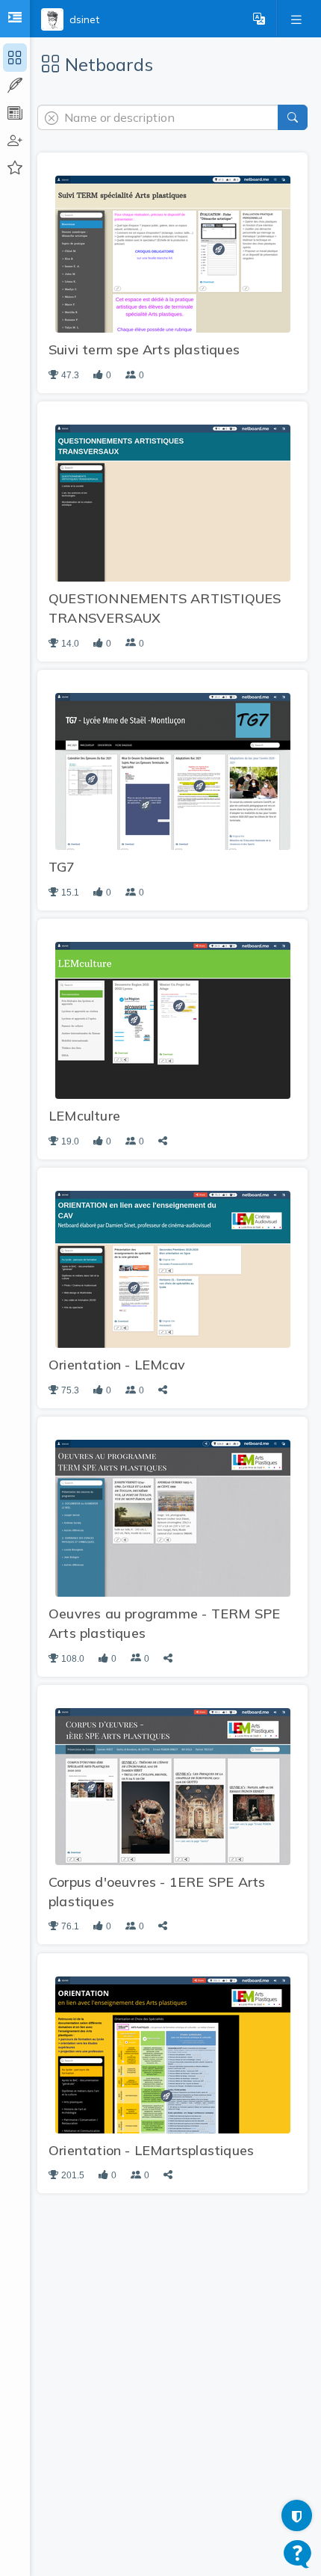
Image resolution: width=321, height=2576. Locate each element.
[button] (259, 19)
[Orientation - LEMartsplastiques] (173, 2053)
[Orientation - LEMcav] (173, 1269)
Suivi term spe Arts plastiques (144, 349)
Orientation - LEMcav (117, 1365)
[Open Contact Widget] (297, 2554)
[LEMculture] (173, 1020)
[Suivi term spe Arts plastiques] (173, 253)
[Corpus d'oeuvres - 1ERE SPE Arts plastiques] (173, 1785)
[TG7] (173, 771)
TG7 (62, 867)
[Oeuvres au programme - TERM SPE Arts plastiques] (173, 1517)
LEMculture (84, 1116)
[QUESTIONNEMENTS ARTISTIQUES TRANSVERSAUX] (173, 502)
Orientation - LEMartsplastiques (151, 2150)
